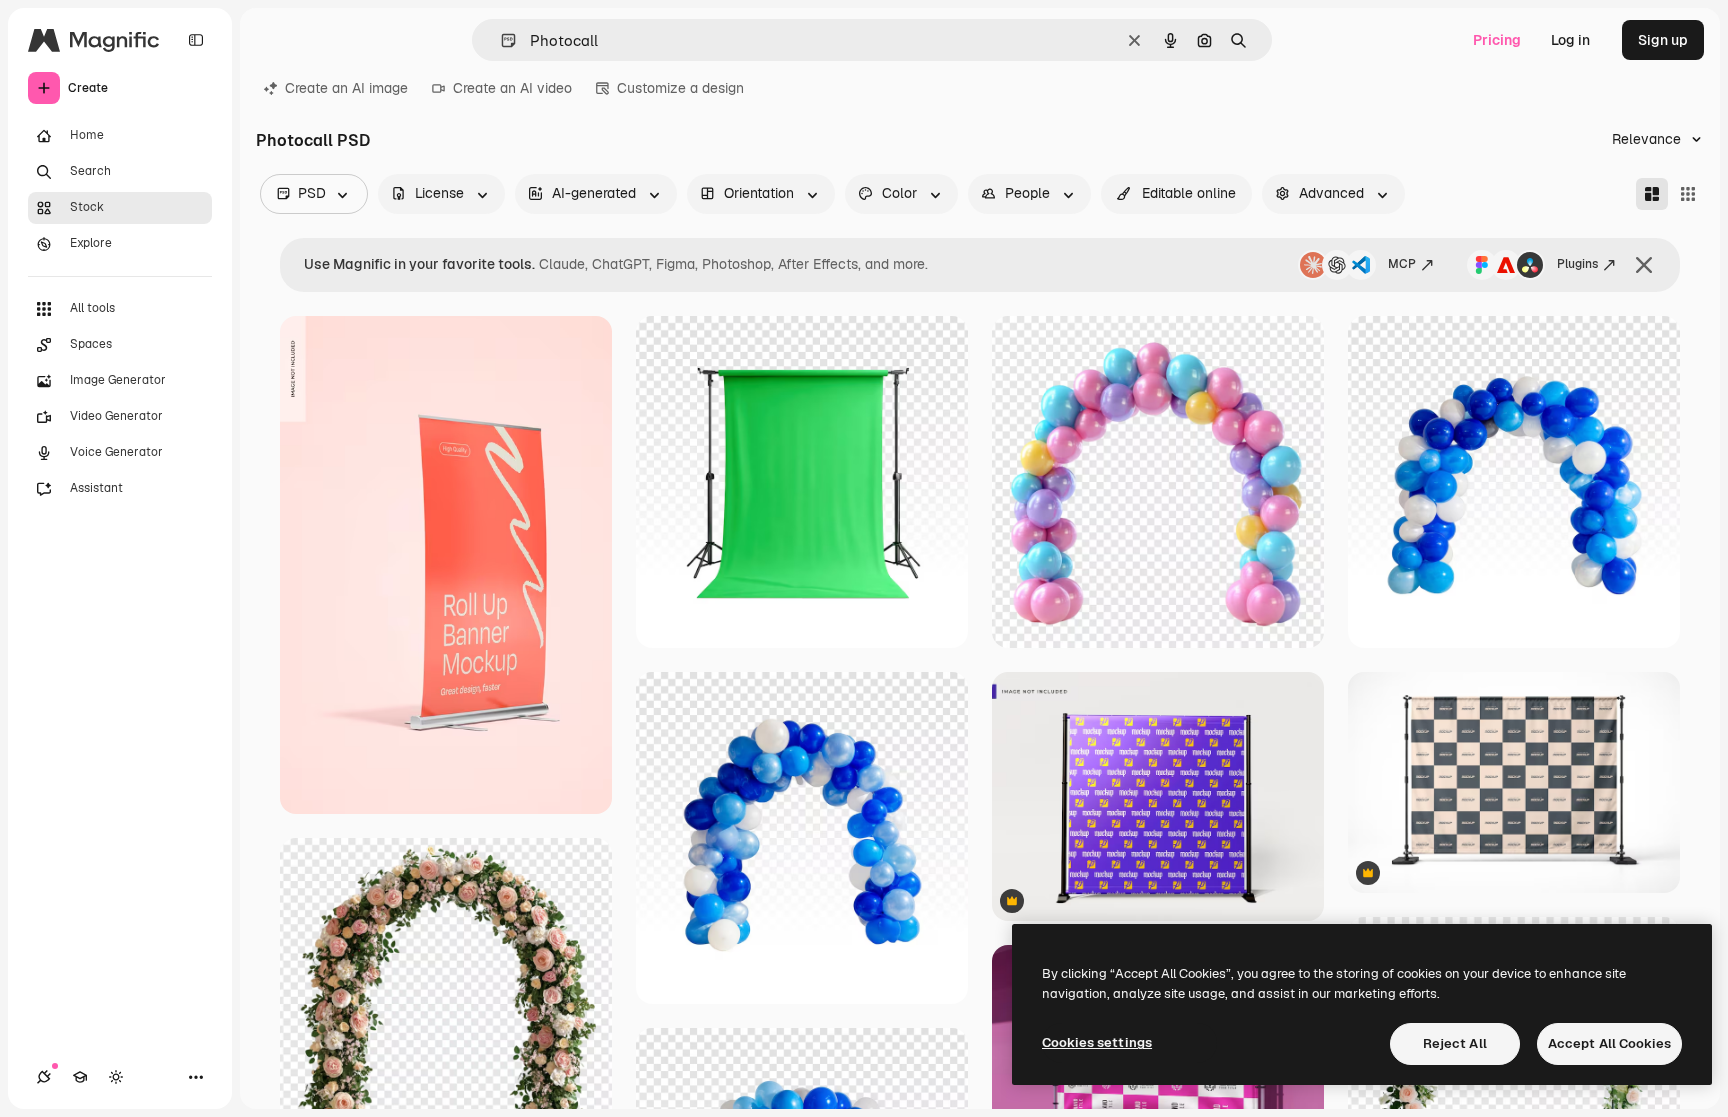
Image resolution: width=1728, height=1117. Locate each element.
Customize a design (680, 88)
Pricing (1497, 40)
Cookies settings (1097, 1042)
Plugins (1577, 264)
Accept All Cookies (1609, 1043)
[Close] (1644, 265)
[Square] (1688, 194)
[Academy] (80, 1077)
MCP (1402, 264)
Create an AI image (346, 88)
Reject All (1455, 1043)
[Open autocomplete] (500, 40)
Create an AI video (512, 88)
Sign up (1663, 40)
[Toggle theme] (116, 1077)
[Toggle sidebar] (196, 40)
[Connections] (44, 1077)
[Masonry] (1652, 194)
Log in (1570, 40)
